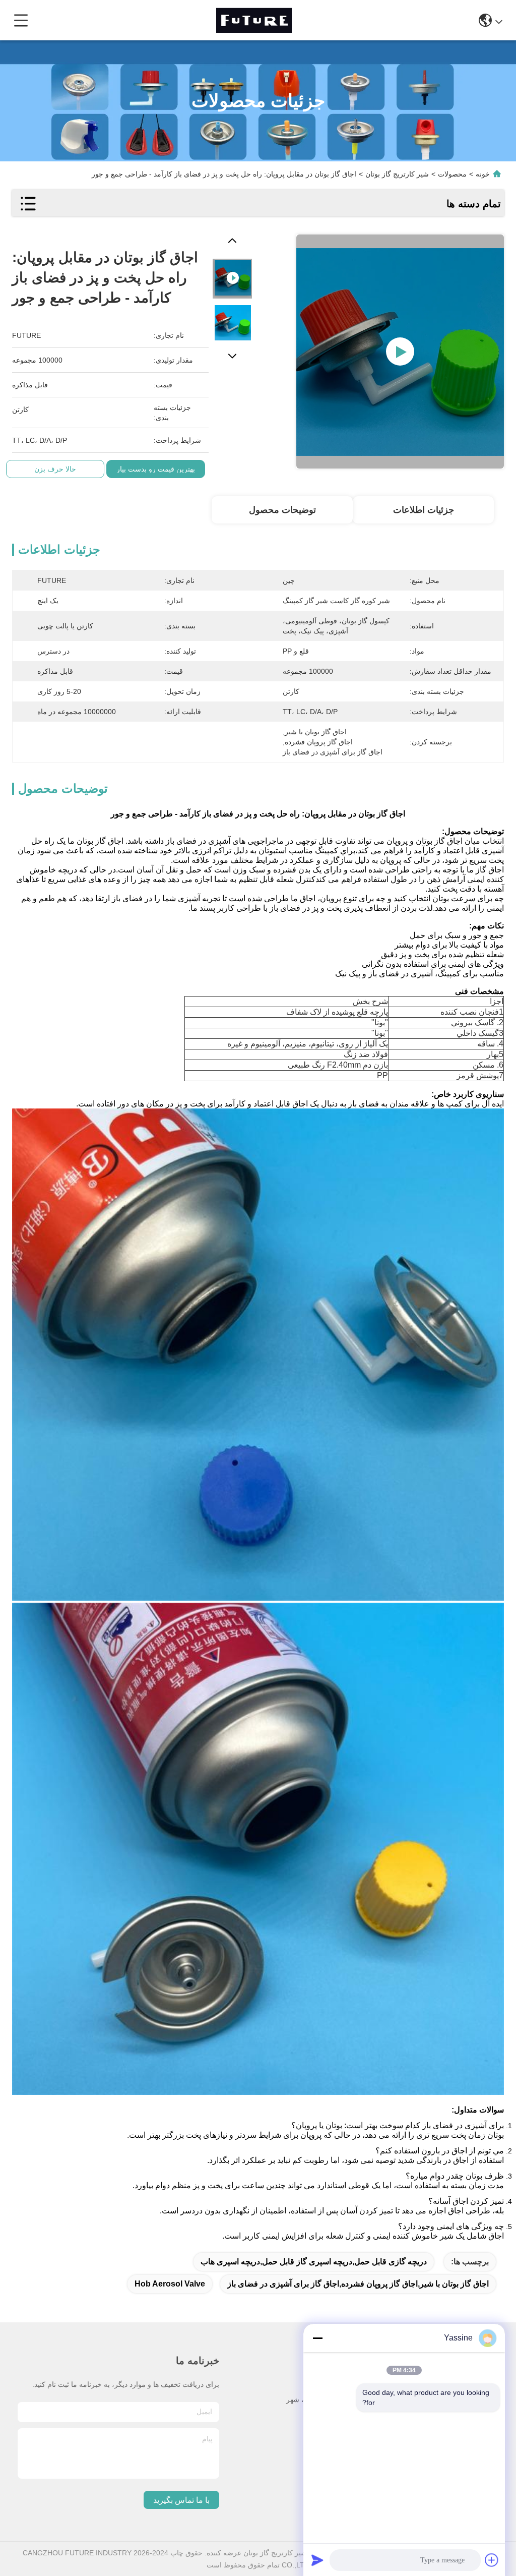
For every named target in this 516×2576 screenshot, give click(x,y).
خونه (483, 174)
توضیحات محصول (282, 510)
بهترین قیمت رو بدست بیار (156, 469)
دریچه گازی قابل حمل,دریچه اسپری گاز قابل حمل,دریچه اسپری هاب (314, 2262)
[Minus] (317, 2338)
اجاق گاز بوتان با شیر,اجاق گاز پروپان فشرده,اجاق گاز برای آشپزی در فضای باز (358, 2284)
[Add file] (492, 2560)
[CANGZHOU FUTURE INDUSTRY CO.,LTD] (254, 20)
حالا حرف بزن (55, 469)
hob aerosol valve (170, 2284)
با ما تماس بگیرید (181, 2500)
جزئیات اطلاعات (424, 510)
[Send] (317, 2560)
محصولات (452, 174)
